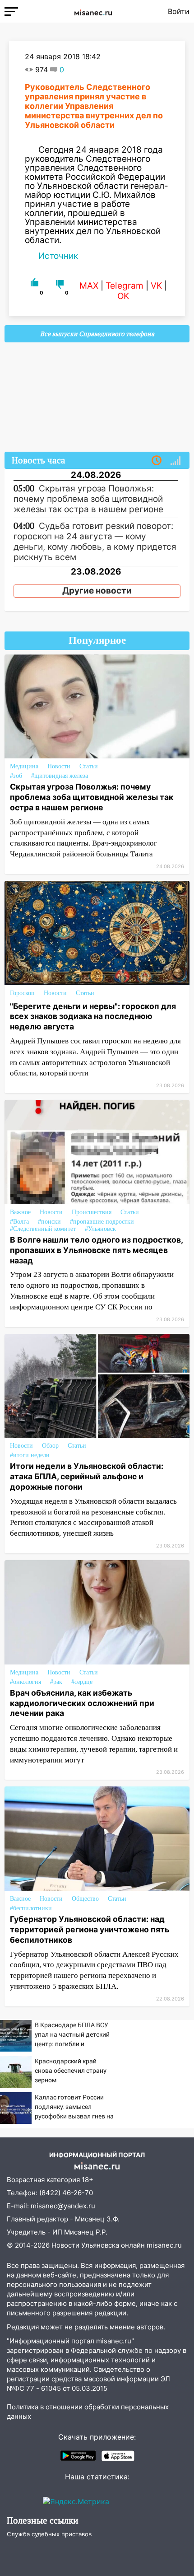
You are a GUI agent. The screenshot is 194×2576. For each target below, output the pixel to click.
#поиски (49, 1222)
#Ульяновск (100, 1229)
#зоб (16, 776)
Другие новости (97, 591)
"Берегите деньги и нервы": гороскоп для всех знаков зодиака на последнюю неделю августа (93, 1017)
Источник (58, 256)
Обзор (50, 1446)
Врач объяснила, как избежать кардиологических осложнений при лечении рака (82, 1703)
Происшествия (92, 1212)
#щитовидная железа (60, 776)
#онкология (25, 1682)
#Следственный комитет (43, 1229)
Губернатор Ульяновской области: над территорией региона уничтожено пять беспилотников (90, 1929)
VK (156, 286)
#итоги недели (30, 1455)
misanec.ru (164, 2245)
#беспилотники (31, 1908)
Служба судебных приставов (49, 2534)
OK (123, 296)
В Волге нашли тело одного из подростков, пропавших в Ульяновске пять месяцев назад (96, 1250)
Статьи (89, 766)
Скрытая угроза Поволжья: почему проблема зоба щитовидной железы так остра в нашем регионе (92, 797)
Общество (85, 1899)
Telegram (125, 286)
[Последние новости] (157, 461)
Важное (20, 1212)
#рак (56, 1682)
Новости (59, 766)
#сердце (82, 1682)
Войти (179, 11)
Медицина (24, 766)
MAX (89, 286)
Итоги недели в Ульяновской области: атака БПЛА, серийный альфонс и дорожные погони (87, 1476)
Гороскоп (22, 993)
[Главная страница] (93, 11)
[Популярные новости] (176, 461)
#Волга (19, 1222)
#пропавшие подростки (102, 1222)
